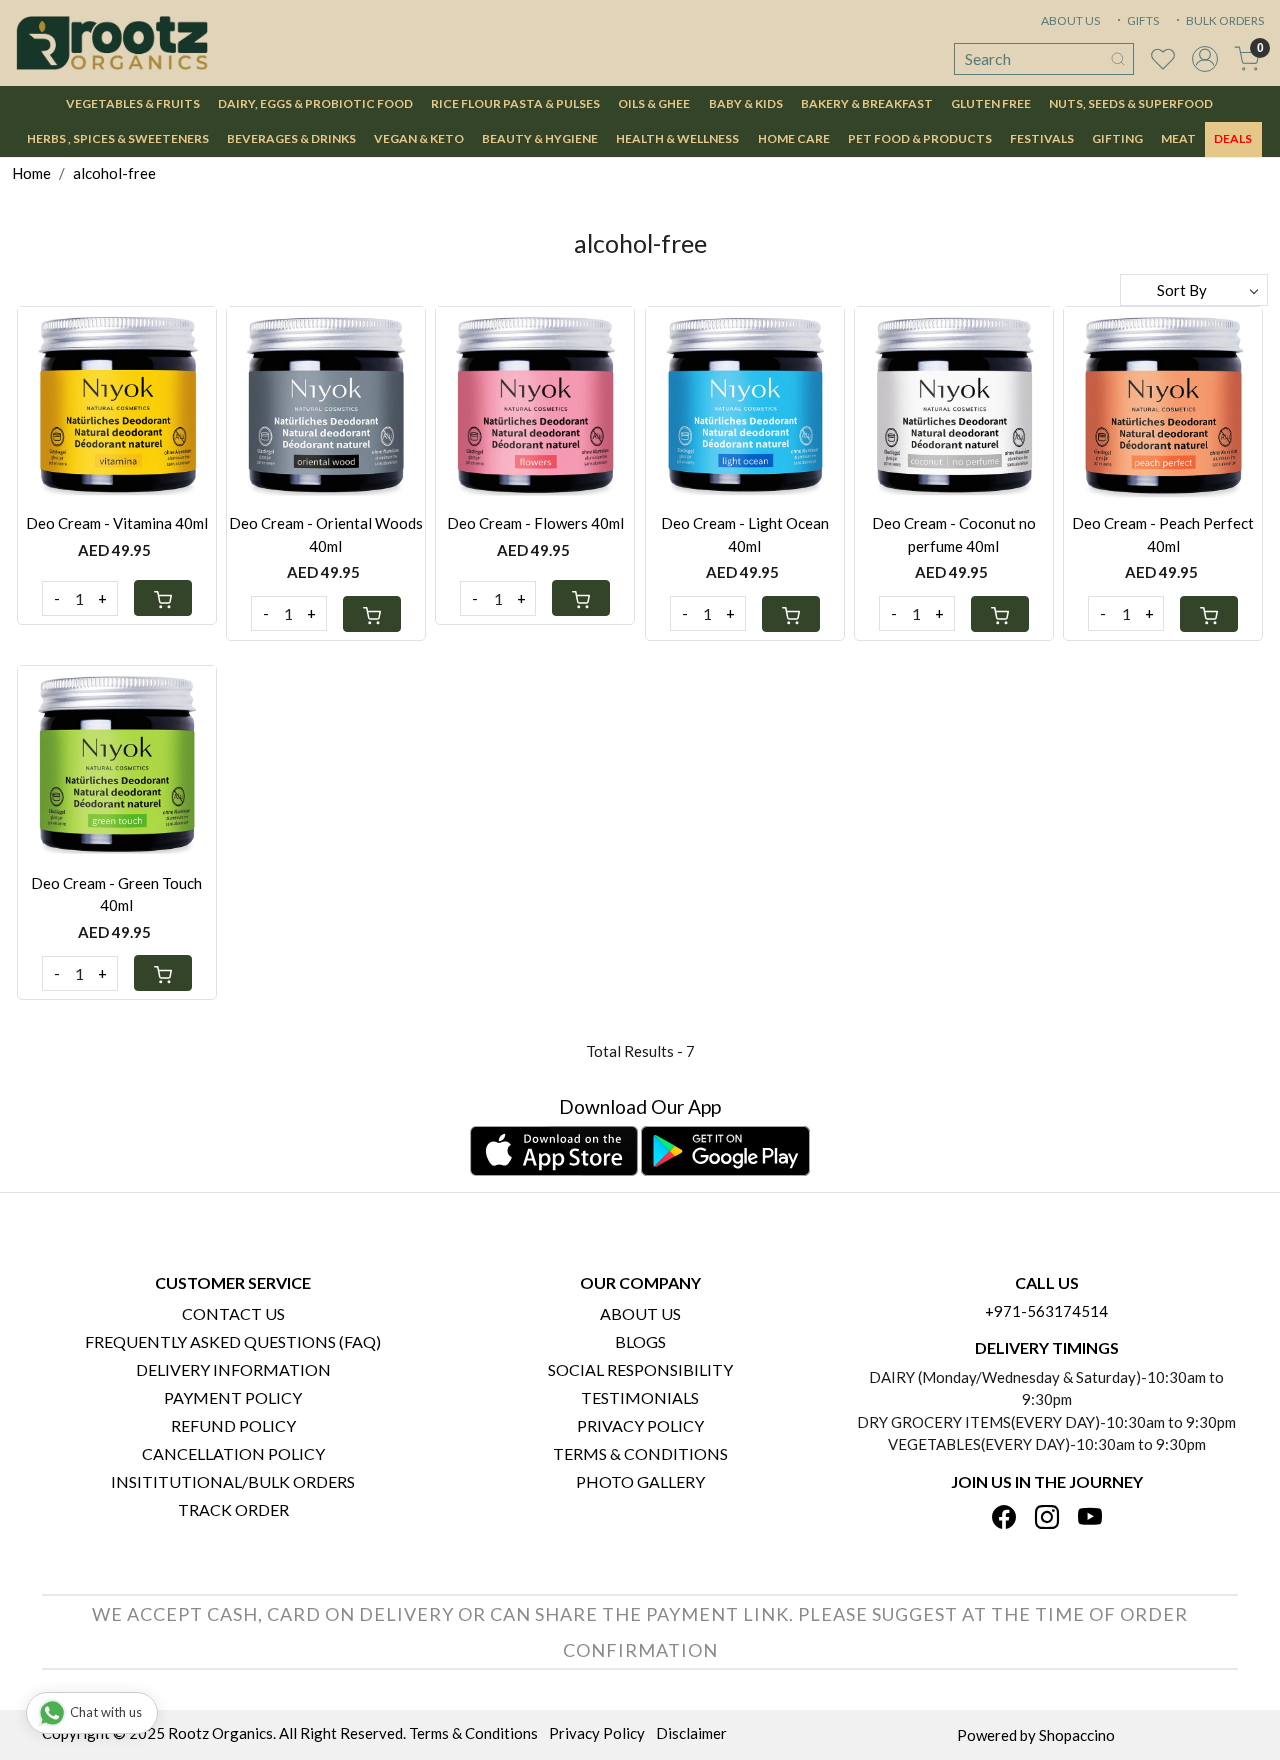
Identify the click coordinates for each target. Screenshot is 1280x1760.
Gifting (1117, 138)
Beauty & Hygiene (540, 138)
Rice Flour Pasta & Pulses (515, 103)
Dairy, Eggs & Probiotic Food (315, 103)
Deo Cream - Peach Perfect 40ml (1163, 534)
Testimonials (640, 1397)
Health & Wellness (677, 138)
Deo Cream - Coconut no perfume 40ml (954, 534)
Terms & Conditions (640, 1453)
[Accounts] (1205, 59)
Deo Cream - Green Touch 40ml (116, 894)
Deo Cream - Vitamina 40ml (117, 523)
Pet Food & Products (920, 138)
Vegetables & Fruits (133, 103)
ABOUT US (1070, 20)
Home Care (794, 138)
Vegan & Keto (419, 138)
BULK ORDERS (1224, 20)
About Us (640, 1313)
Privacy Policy (640, 1425)
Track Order (233, 1509)
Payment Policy (233, 1397)
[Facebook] (1004, 1518)
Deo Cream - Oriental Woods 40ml (326, 534)
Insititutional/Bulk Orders (233, 1481)
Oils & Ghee (654, 103)
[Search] (1118, 59)
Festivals (1042, 138)
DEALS (1233, 138)
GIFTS (1142, 20)
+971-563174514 (1046, 1311)
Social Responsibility (640, 1369)
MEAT (1178, 138)
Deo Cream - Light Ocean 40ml (745, 534)
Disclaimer (691, 1733)
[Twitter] (1047, 1518)
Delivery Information (233, 1369)
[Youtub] (1090, 1518)
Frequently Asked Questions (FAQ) (233, 1341)
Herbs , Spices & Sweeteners (118, 138)
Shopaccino (1077, 1735)
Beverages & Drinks (291, 138)
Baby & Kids (746, 103)
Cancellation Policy (233, 1453)
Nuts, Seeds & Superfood (1131, 103)
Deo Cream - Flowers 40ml (535, 523)
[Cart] (163, 598)
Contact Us (233, 1313)
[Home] (112, 43)
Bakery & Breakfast (867, 103)
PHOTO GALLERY (640, 1481)
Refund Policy (233, 1425)
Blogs (640, 1341)
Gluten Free (991, 103)
